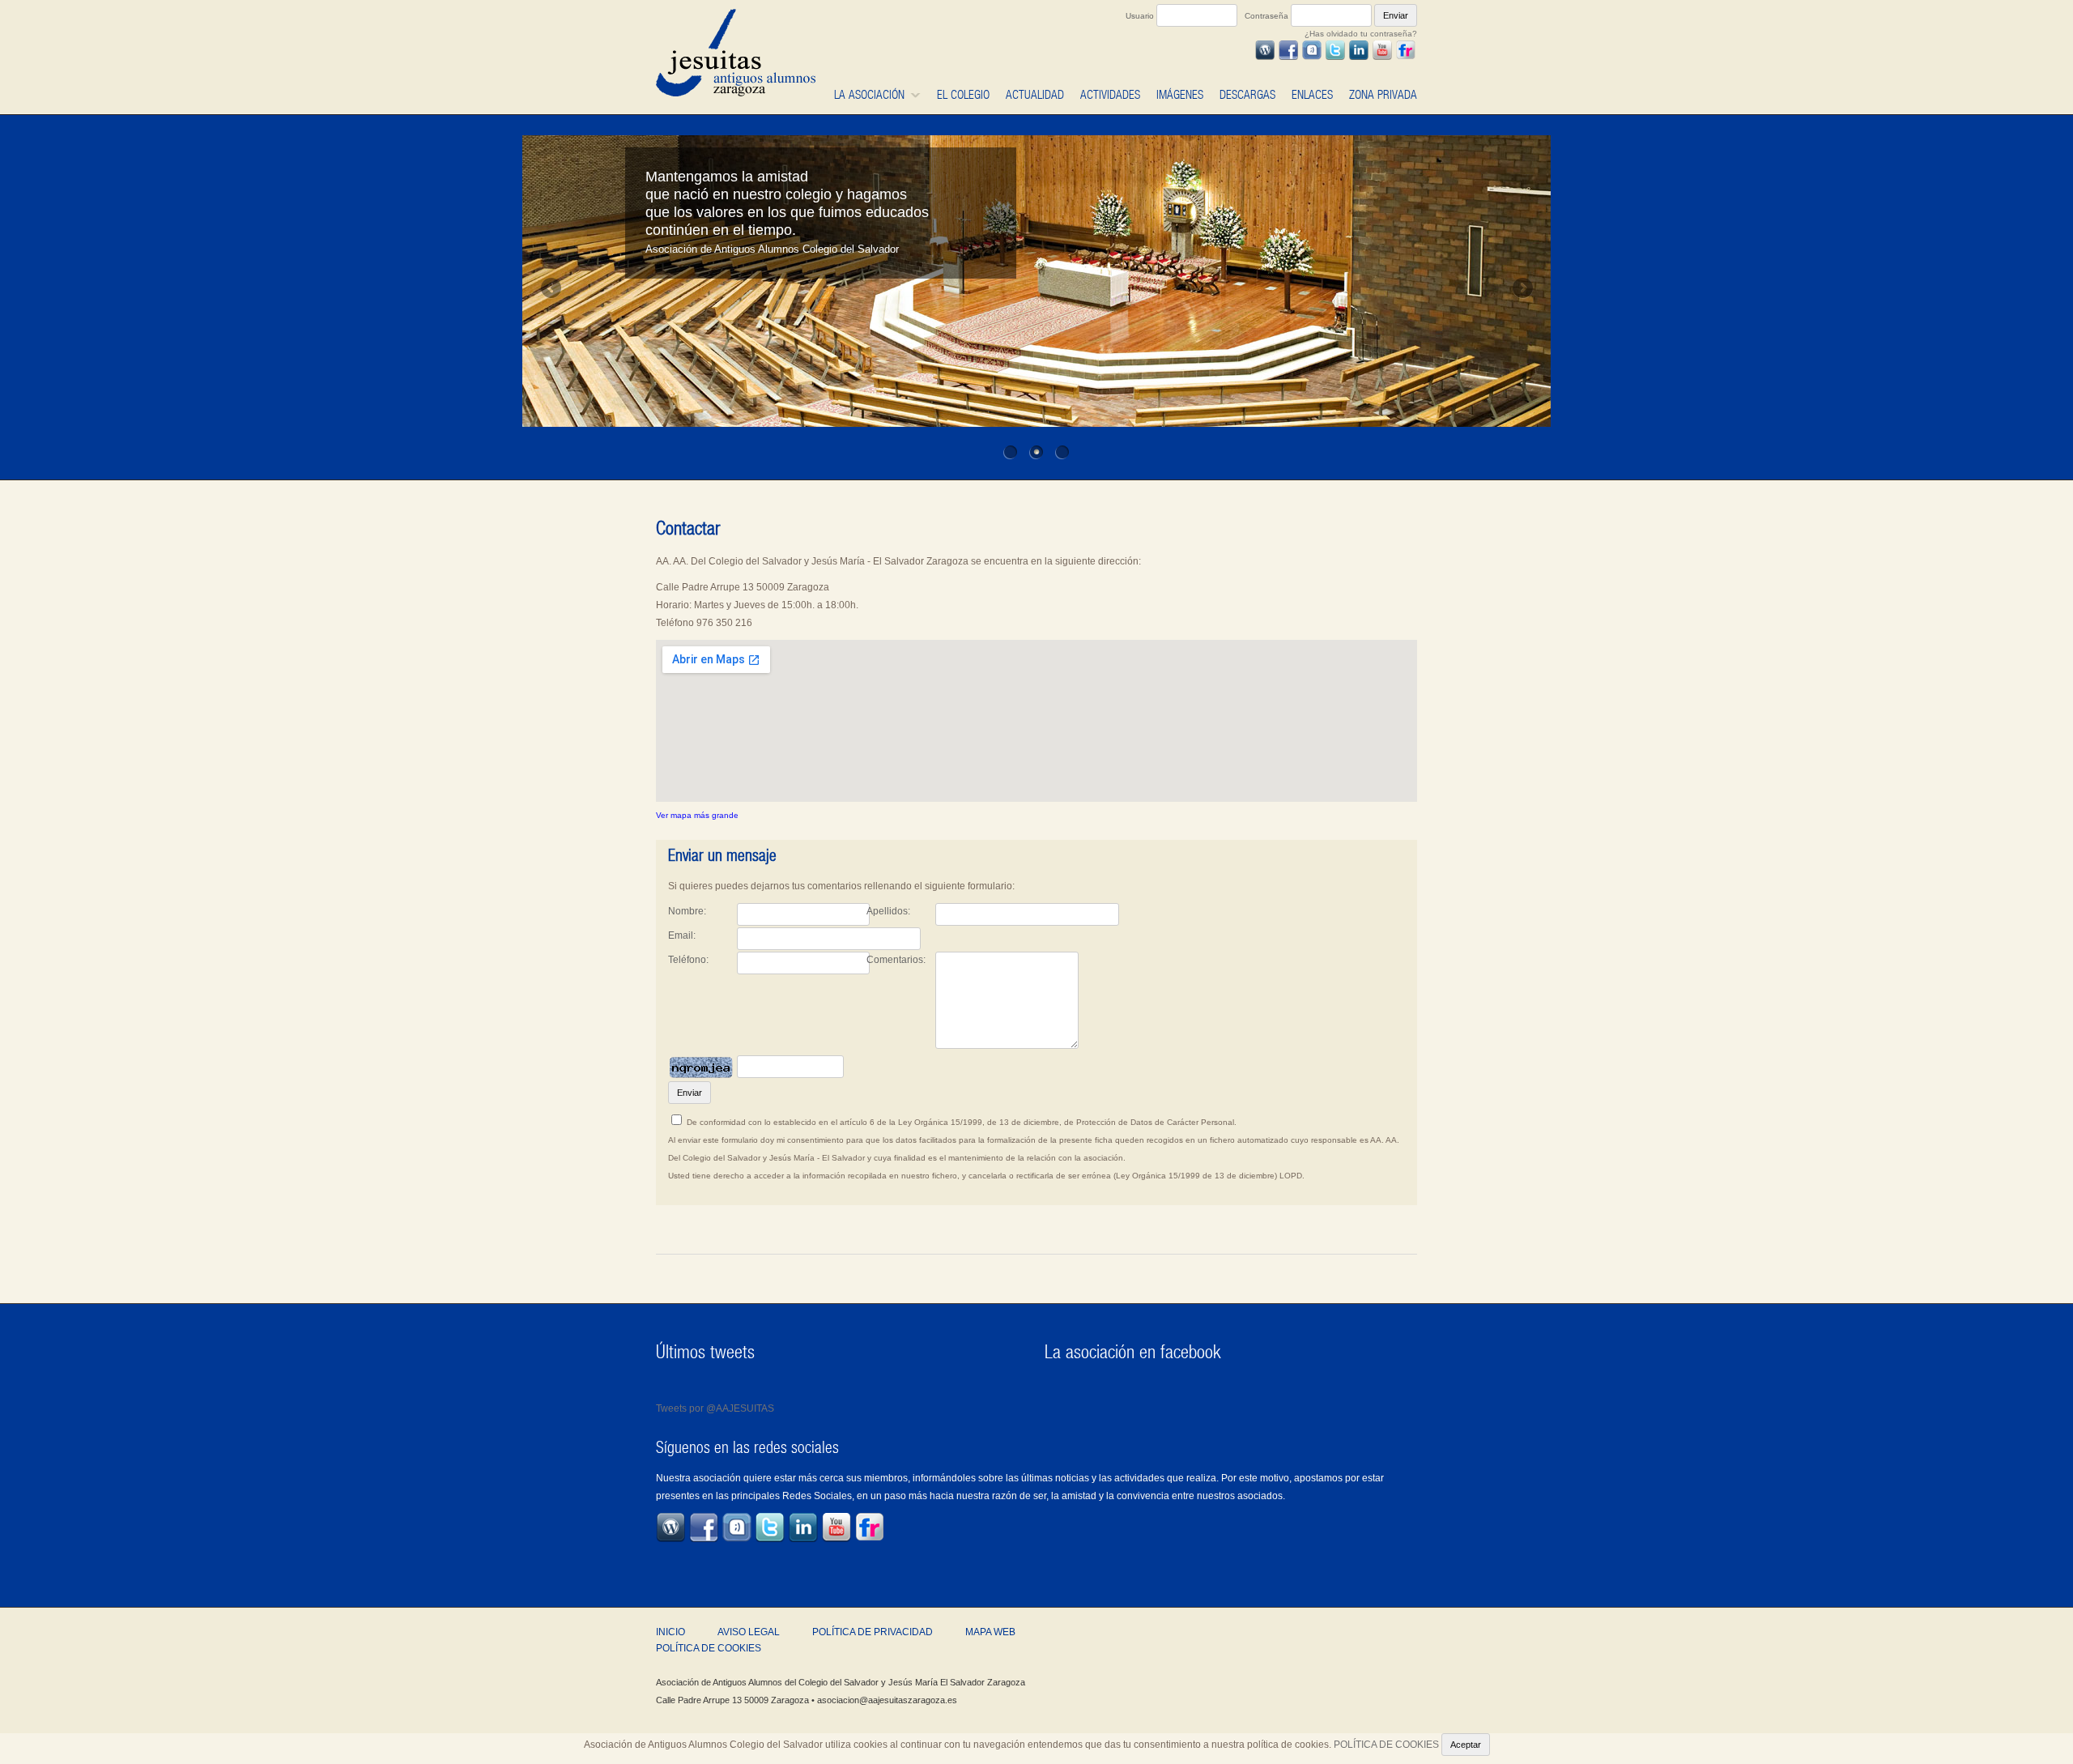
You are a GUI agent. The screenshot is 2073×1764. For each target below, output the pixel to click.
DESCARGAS (1247, 94)
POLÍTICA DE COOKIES (709, 1648)
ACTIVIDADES (1110, 94)
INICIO (670, 1632)
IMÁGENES (1180, 94)
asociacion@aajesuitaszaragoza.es (887, 1700)
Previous (545, 289)
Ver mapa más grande (697, 815)
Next (1528, 289)
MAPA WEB (990, 1632)
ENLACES (1312, 94)
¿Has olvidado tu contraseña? (1361, 34)
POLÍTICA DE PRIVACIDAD (873, 1632)
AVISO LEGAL (749, 1632)
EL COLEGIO (963, 94)
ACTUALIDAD (1035, 94)
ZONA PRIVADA (1383, 94)
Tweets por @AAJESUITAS (715, 1408)
